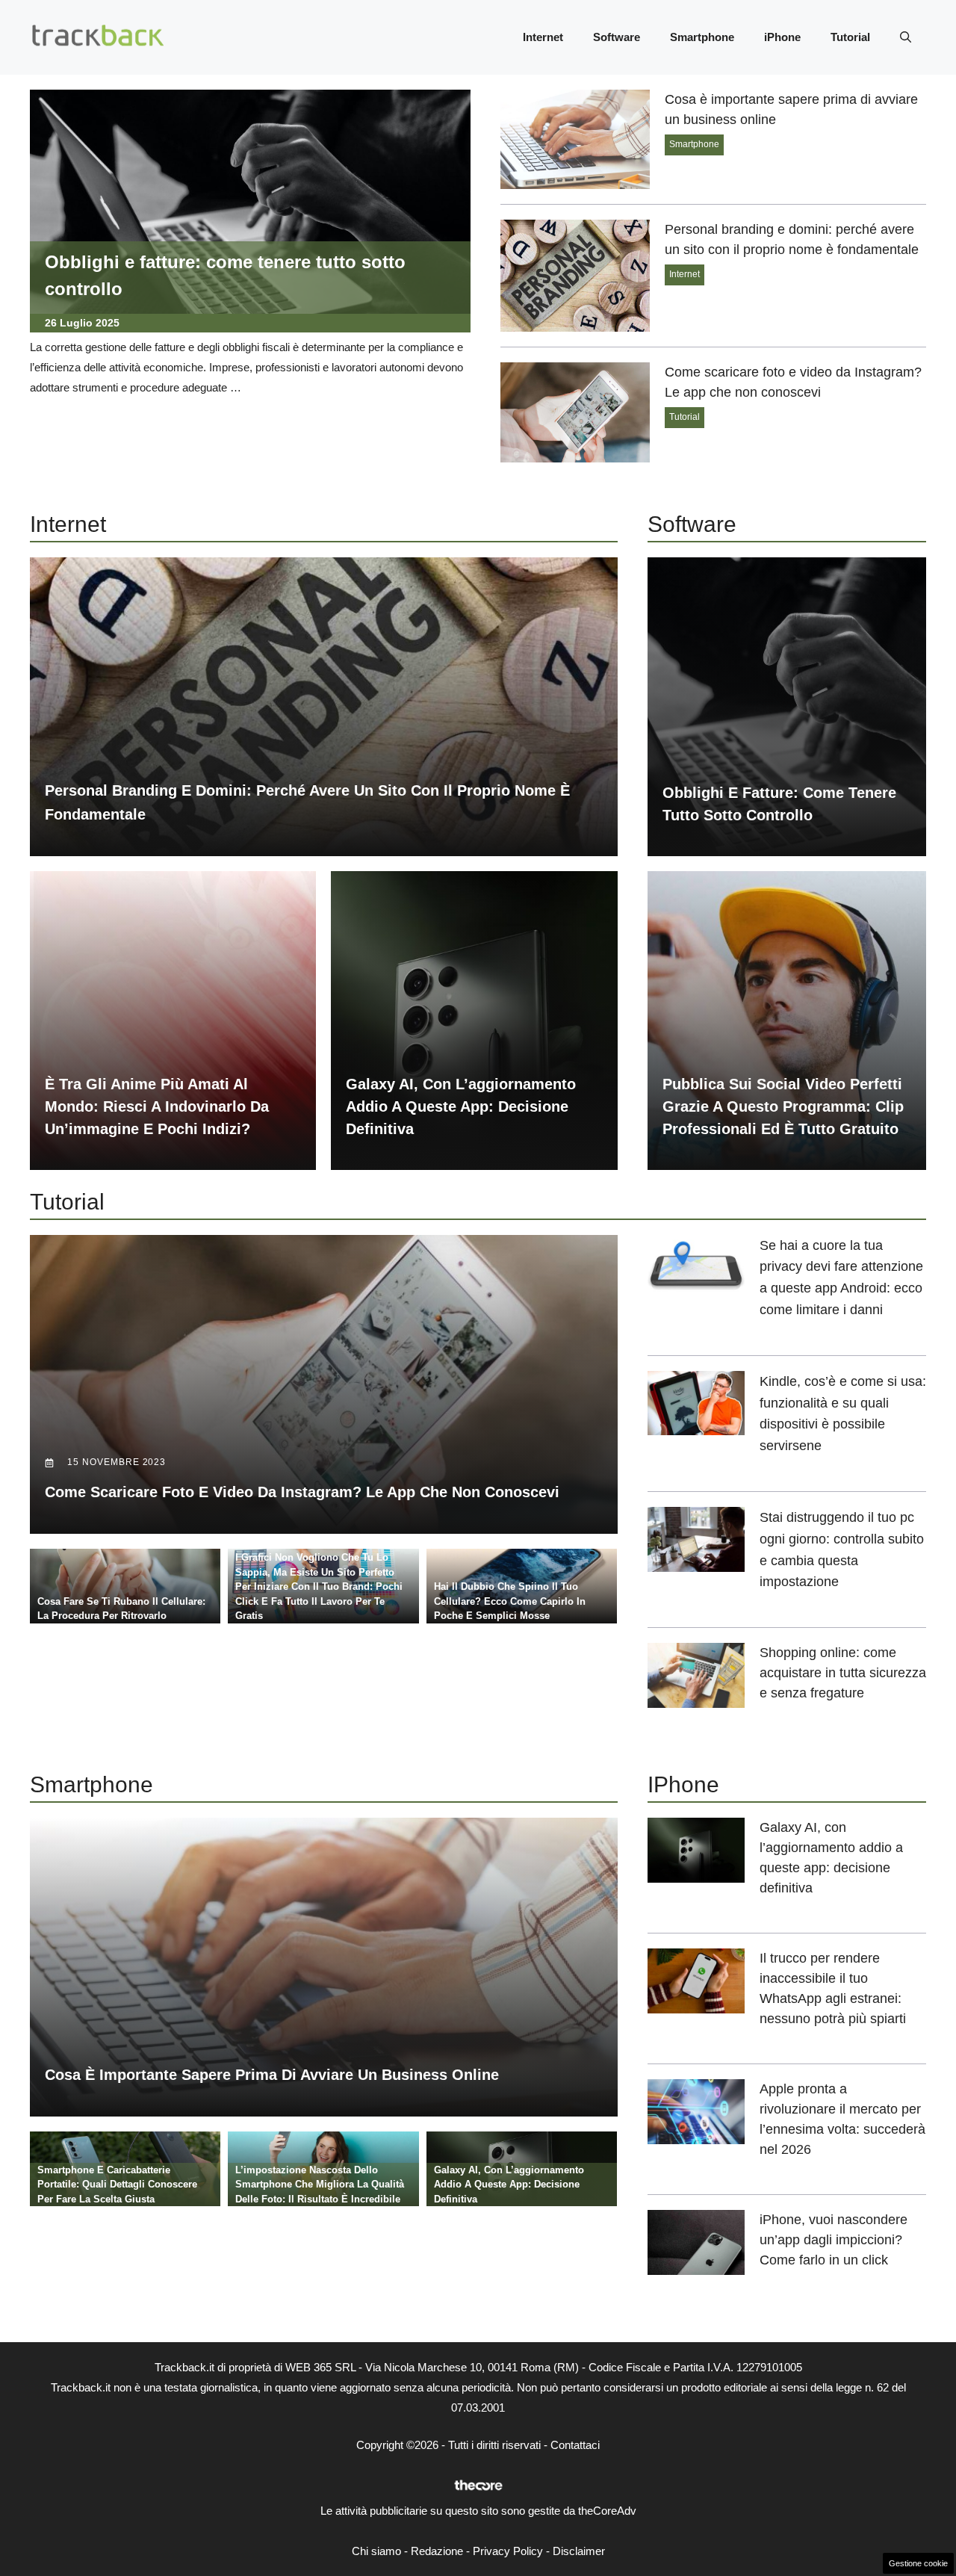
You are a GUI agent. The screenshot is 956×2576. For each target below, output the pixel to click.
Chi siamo (376, 2551)
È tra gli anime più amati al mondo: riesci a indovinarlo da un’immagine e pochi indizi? (157, 1106)
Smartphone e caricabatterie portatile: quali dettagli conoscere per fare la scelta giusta (117, 2185)
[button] (906, 37)
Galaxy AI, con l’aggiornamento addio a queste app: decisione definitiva (461, 1106)
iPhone (782, 37)
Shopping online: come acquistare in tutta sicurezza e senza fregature (843, 1673)
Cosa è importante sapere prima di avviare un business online (272, 2075)
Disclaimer (579, 2551)
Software (617, 37)
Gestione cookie (918, 2563)
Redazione (437, 2551)
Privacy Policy (508, 2551)
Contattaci (575, 2445)
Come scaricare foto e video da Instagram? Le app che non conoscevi (302, 1492)
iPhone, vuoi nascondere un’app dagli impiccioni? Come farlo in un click (834, 2240)
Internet (543, 37)
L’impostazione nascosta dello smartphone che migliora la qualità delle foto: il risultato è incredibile (320, 2185)
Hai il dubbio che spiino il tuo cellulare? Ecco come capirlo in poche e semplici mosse (510, 1601)
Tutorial (850, 37)
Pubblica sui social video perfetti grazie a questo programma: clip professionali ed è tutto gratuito (783, 1106)
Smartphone (702, 37)
